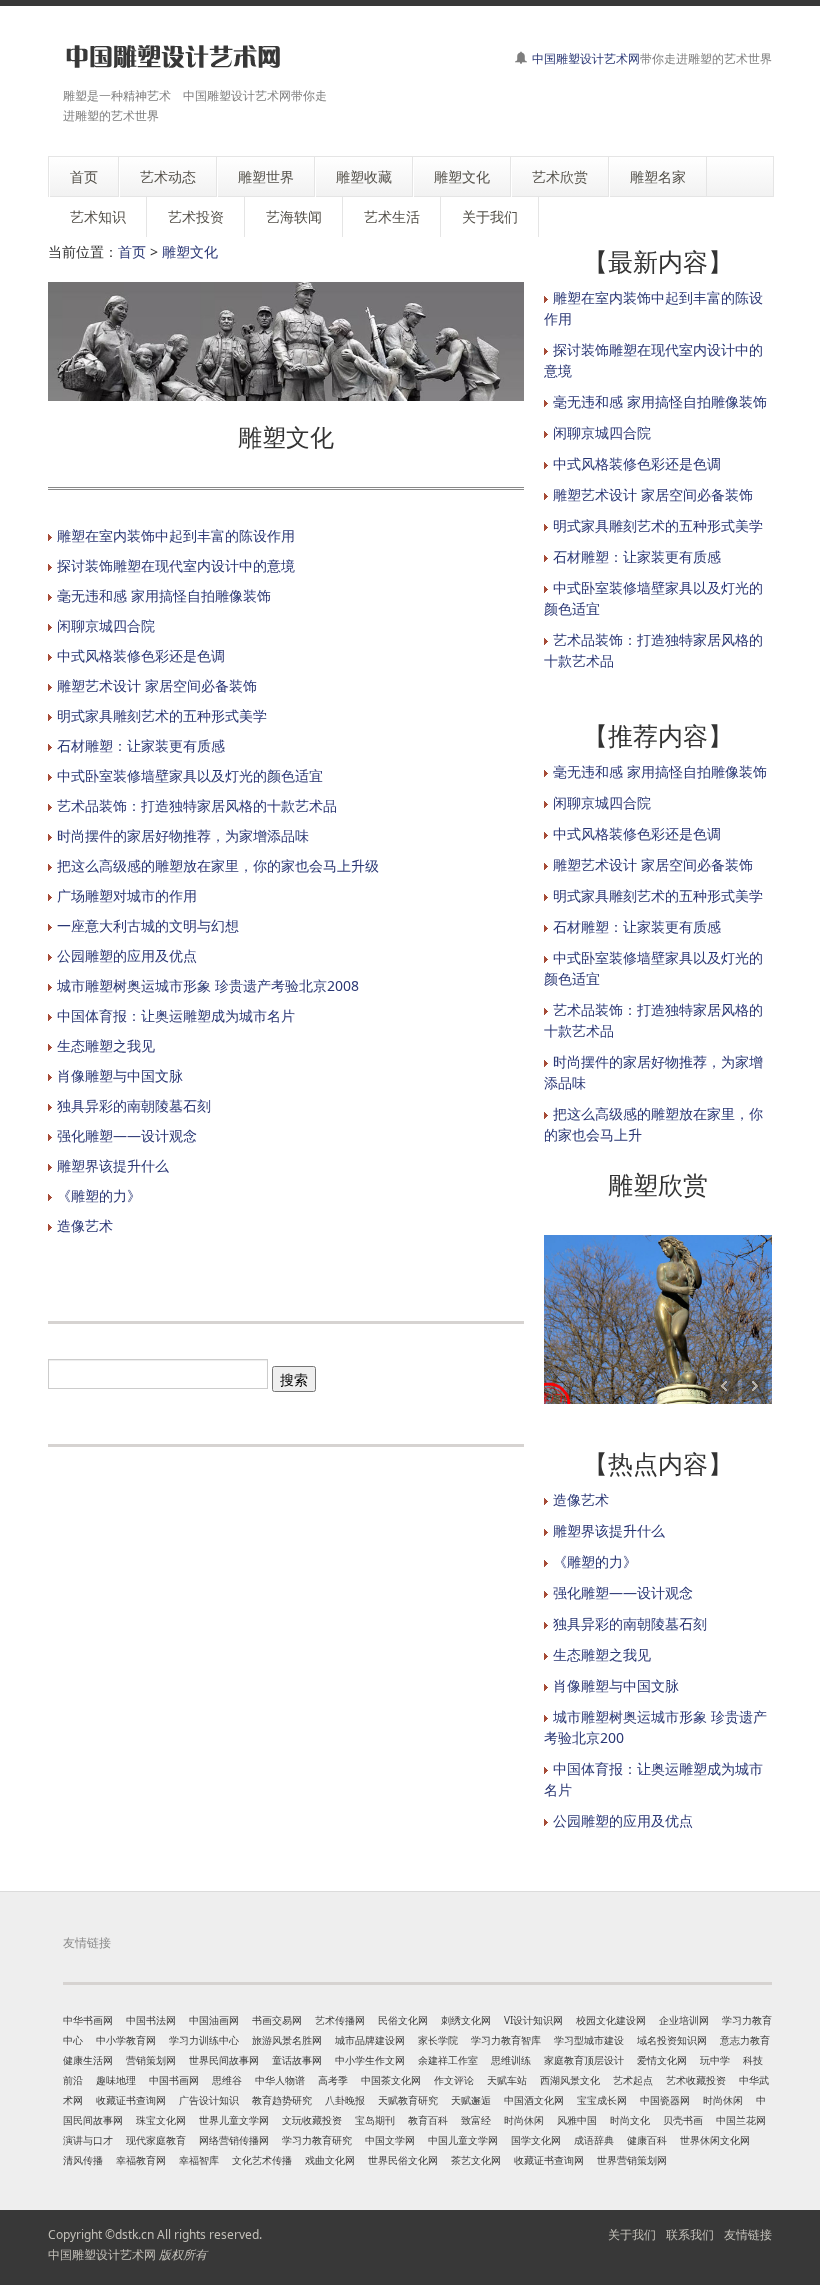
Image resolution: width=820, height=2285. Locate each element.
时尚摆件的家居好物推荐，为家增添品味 (183, 835)
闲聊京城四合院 (106, 625)
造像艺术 (85, 1225)
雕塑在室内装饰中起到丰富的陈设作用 (176, 535)
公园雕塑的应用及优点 (127, 955)
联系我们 (690, 2234)
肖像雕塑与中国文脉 (120, 1075)
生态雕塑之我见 (106, 1045)
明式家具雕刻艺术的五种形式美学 (162, 715)
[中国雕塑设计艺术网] (173, 57)
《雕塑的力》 (99, 1195)
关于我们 (632, 2234)
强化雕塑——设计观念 (127, 1135)
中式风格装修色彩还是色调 (141, 655)
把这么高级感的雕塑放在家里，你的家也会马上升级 (218, 865)
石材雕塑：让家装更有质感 (141, 745)
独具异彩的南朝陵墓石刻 (134, 1105)
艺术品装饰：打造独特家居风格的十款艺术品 (197, 805)
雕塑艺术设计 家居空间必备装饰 (157, 685)
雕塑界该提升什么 (113, 1165)
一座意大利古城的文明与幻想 (148, 925)
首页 (132, 251)
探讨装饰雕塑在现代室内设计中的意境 (176, 565)
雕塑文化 (190, 251)
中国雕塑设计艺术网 (586, 58)
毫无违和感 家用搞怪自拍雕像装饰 (164, 595)
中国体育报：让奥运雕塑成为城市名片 (176, 1015)
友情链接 (748, 2234)
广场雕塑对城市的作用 (127, 895)
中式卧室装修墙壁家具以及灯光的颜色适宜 (190, 775)
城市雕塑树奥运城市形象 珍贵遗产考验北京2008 (208, 985)
